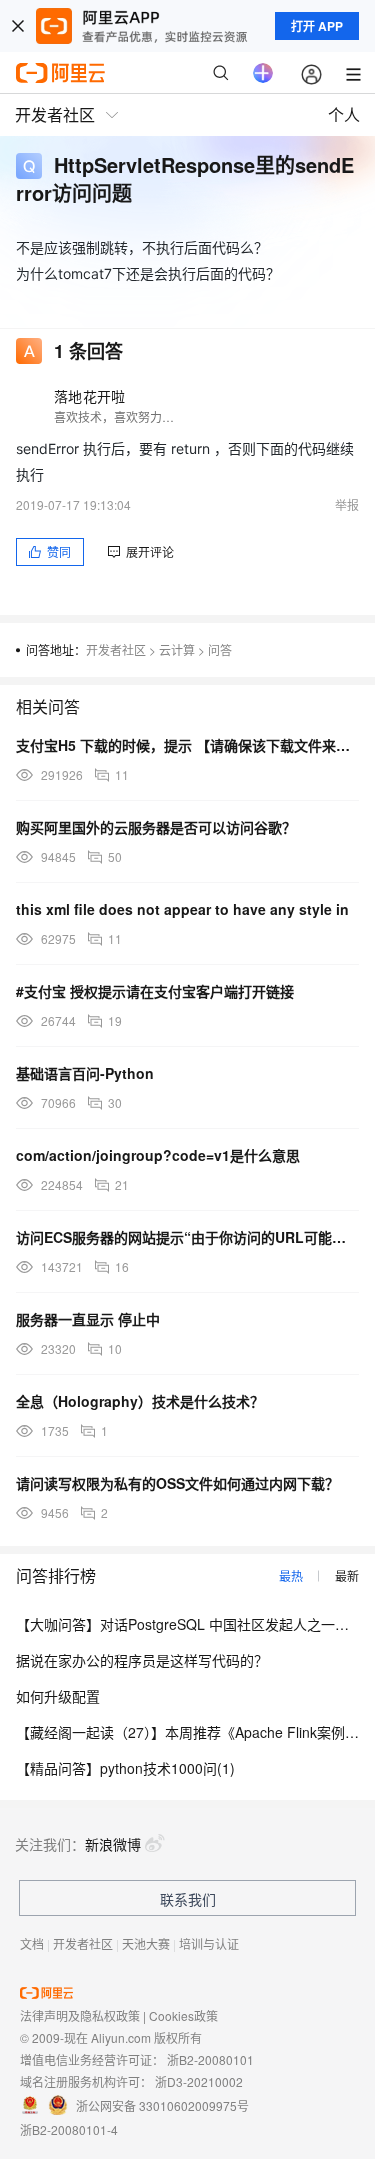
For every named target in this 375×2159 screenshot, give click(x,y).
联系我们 (188, 1899)
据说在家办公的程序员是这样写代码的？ (142, 1660)
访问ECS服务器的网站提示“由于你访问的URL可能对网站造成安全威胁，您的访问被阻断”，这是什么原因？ (187, 1237)
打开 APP (317, 26)
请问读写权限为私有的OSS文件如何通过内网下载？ (177, 1483)
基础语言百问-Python (85, 1073)
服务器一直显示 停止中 (88, 1319)
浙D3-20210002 (199, 2081)
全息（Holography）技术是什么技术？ (140, 1401)
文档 (32, 1943)
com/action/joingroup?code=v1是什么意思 (158, 1155)
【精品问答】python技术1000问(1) (125, 1768)
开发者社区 (116, 649)
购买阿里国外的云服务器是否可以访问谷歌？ (156, 827)
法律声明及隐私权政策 (80, 2015)
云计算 (177, 649)
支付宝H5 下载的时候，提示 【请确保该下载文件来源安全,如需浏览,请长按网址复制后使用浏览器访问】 (187, 745)
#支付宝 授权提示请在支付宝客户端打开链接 (155, 991)
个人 (344, 114)
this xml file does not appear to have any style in (182, 909)
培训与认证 (209, 1943)
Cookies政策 (183, 2015)
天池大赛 (146, 1943)
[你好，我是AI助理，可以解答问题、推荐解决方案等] (263, 73)
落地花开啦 (89, 396)
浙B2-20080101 (210, 2059)
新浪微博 (113, 1844)
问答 (220, 649)
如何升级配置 (58, 1696)
